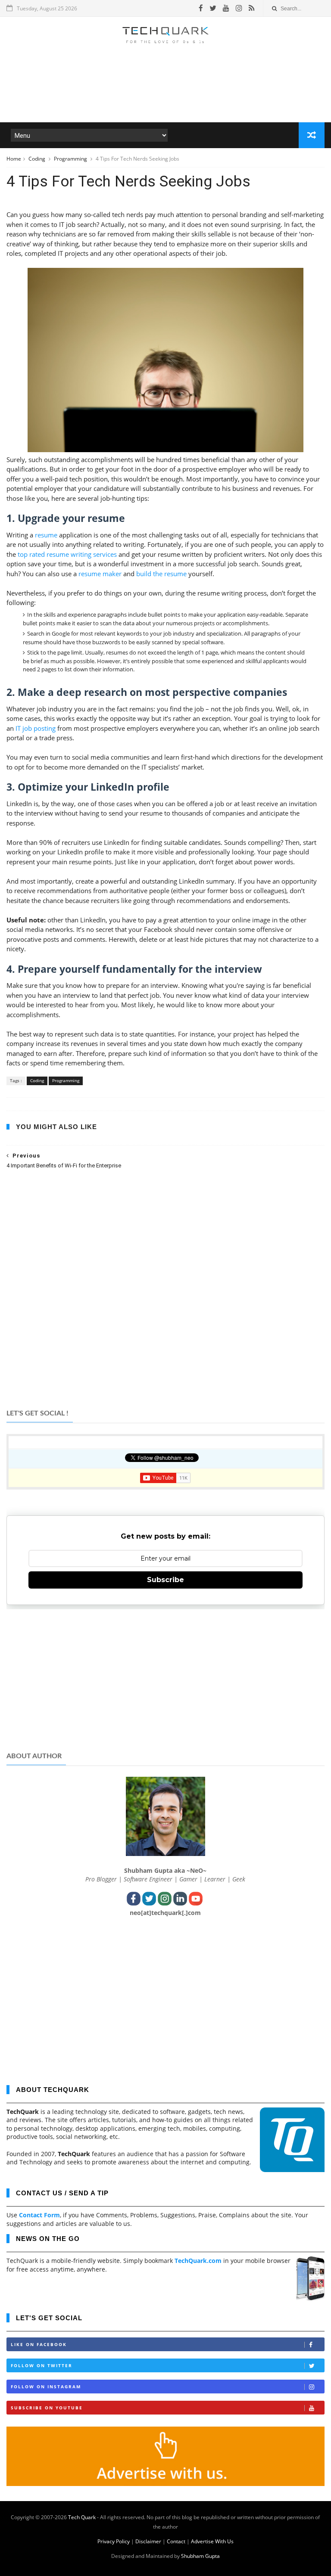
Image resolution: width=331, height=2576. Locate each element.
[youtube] (226, 8)
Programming (71, 159)
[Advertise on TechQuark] (165, 2484)
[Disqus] (165, 1288)
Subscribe (165, 1580)
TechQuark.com (198, 2261)
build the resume (161, 574)
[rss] (251, 8)
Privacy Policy (114, 2541)
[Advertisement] (165, 96)
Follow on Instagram (46, 2387)
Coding (37, 159)
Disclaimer (148, 2541)
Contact (176, 2541)
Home (14, 159)
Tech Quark (82, 2517)
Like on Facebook (39, 2344)
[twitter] (213, 8)
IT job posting (36, 728)
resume (47, 535)
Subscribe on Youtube (47, 2408)
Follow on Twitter (42, 2365)
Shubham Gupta (200, 2556)
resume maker (100, 574)
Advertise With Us (212, 2541)
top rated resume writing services (67, 554)
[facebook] (201, 8)
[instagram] (239, 8)
